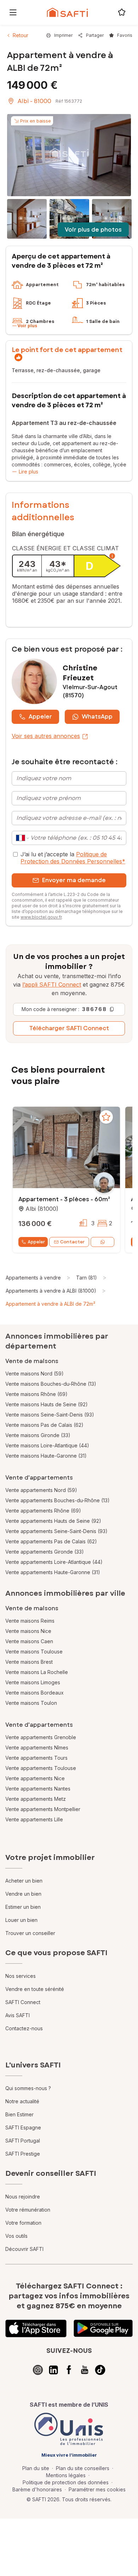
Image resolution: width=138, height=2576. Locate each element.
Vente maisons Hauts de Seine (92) (47, 1404)
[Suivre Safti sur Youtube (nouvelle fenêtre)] (85, 2370)
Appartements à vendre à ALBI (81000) (51, 1291)
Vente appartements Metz (36, 1799)
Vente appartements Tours (36, 1758)
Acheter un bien (24, 1881)
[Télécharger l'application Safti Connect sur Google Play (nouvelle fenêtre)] (103, 2328)
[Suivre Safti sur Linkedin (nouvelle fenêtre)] (53, 2370)
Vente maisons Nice (28, 1631)
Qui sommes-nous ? (28, 2088)
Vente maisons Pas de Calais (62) (44, 1425)
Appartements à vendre (33, 1278)
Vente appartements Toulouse (41, 1768)
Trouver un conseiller (30, 1933)
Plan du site (36, 2468)
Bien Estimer (19, 2114)
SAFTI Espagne (23, 2127)
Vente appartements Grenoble (41, 1737)
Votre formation (23, 2223)
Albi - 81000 (34, 101)
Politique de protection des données (66, 2482)
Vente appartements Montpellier (43, 1809)
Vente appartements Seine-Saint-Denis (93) (56, 1531)
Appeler (40, 717)
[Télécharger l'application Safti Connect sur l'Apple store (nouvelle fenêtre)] (36, 2328)
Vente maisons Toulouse (34, 1652)
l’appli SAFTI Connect (52, 985)
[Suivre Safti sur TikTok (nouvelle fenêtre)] (100, 2370)
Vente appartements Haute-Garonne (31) (53, 1572)
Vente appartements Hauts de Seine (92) (53, 1521)
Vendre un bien (23, 1894)
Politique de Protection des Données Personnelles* (73, 858)
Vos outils (16, 2236)
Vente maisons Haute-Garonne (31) (46, 1456)
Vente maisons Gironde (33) (38, 1435)
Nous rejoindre (23, 2197)
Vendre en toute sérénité (35, 1989)
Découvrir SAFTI (24, 2249)
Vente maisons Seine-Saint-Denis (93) (50, 1415)
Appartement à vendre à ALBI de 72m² (50, 1304)
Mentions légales (66, 2475)
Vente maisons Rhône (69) (36, 1394)
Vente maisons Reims (30, 1621)
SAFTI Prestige (23, 2154)
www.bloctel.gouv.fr (41, 917)
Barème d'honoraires (37, 2489)
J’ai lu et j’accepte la (73, 858)
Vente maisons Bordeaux (34, 1693)
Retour (21, 35)
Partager (95, 35)
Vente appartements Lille (34, 1819)
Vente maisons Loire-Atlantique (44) (47, 1445)
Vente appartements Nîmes (37, 1747)
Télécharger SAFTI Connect (69, 1028)
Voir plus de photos (93, 230)
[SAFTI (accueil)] (67, 12)
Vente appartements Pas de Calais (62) (51, 1541)
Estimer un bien (23, 1907)
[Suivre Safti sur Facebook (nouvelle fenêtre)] (69, 2370)
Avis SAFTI (18, 2015)
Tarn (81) (87, 1278)
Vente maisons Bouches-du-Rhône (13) (51, 1384)
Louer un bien (21, 1920)
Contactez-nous (24, 2028)
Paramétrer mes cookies (97, 2489)
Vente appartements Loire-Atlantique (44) (54, 1562)
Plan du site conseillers (83, 2468)
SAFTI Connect (23, 2002)
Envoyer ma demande (74, 880)
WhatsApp (97, 717)
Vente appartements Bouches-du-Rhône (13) (57, 1500)
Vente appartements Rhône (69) (43, 1511)
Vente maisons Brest (29, 1662)
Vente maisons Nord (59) (34, 1374)
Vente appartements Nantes (38, 1789)
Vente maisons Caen (29, 1641)
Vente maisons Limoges (33, 1682)
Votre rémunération (28, 2210)
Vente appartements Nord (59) (41, 1490)
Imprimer (63, 35)
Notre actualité (22, 2101)
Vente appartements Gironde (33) (45, 1552)
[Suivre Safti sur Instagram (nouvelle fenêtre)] (38, 2370)
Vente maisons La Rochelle (37, 1672)
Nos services (21, 1976)
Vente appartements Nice (35, 1778)
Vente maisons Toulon (31, 1703)
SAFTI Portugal (23, 2141)
